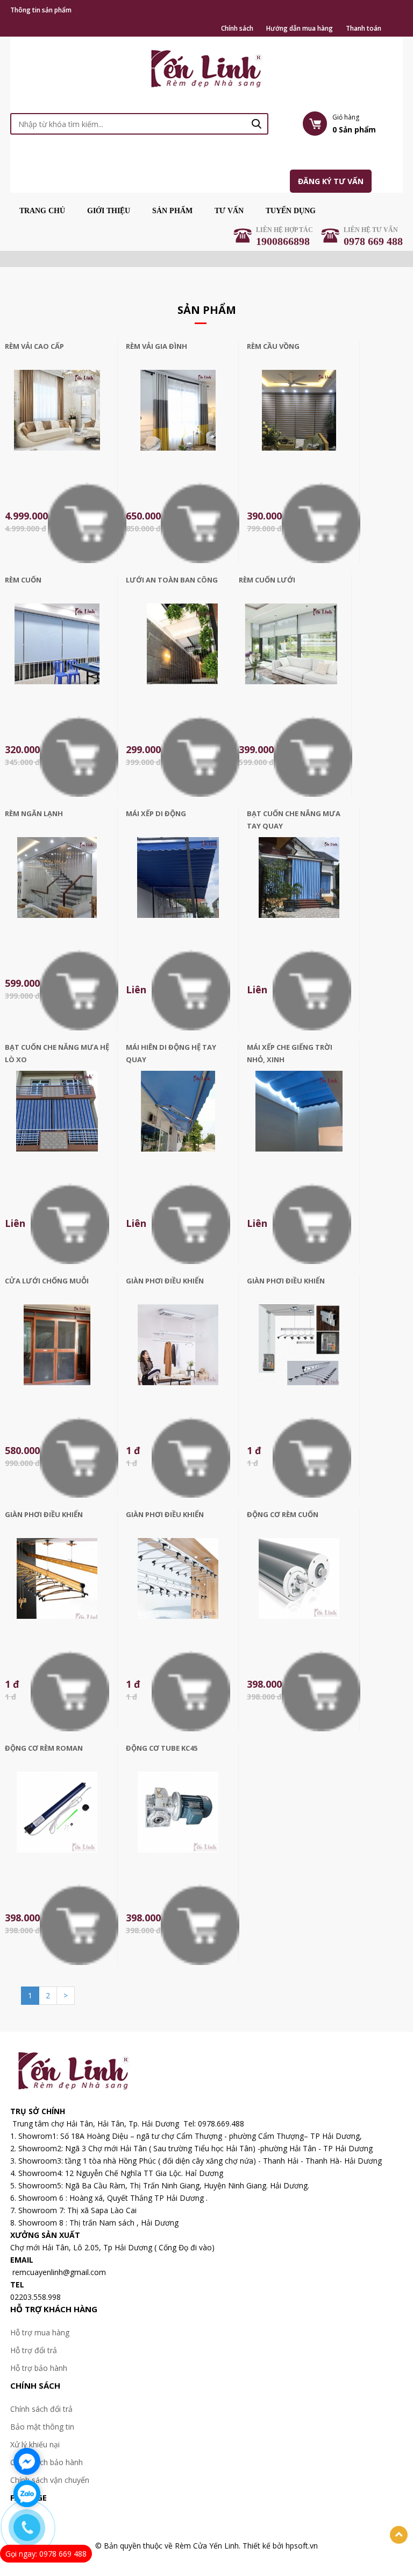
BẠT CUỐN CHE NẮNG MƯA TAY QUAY (294, 820)
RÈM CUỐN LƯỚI (267, 580)
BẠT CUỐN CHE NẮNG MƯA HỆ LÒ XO (57, 1053)
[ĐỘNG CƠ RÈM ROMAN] (57, 1823)
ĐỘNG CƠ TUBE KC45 (162, 1748)
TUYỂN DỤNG (291, 211)
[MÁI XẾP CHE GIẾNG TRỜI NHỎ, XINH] (299, 1122)
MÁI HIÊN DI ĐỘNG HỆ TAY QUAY (171, 1053)
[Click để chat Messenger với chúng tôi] (27, 2461)
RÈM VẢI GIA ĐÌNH (156, 346)
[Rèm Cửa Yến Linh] (207, 67)
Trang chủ (42, 211)
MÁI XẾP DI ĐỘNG (156, 813)
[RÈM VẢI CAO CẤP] (57, 421)
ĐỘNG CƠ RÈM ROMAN (44, 1748)
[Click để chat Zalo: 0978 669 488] (27, 2494)
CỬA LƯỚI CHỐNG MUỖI (47, 1281)
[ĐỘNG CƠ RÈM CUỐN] (299, 1589)
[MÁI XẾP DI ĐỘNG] (178, 888)
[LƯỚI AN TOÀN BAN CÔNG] (182, 654)
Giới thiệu (109, 211)
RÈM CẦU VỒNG (273, 346)
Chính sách (237, 29)
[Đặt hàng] (87, 522)
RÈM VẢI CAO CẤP (34, 346)
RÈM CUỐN (23, 580)
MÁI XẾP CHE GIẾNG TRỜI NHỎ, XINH (290, 1053)
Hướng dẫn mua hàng (300, 29)
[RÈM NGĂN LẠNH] (57, 888)
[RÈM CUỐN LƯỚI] (291, 654)
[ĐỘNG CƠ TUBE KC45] (178, 1823)
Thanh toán (364, 29)
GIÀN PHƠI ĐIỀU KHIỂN (165, 1281)
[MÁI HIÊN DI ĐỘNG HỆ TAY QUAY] (178, 1122)
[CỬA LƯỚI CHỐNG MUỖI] (57, 1355)
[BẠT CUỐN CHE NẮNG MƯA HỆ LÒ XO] (57, 1122)
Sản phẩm (172, 211)
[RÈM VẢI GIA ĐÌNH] (178, 421)
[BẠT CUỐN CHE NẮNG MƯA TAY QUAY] (299, 888)
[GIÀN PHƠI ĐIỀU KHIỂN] (178, 1355)
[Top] (399, 2535)
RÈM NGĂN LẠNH (34, 813)
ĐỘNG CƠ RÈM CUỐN (283, 1514)
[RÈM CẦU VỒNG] (299, 421)
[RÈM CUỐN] (57, 654)
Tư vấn (229, 211)
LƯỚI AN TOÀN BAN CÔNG (172, 580)
